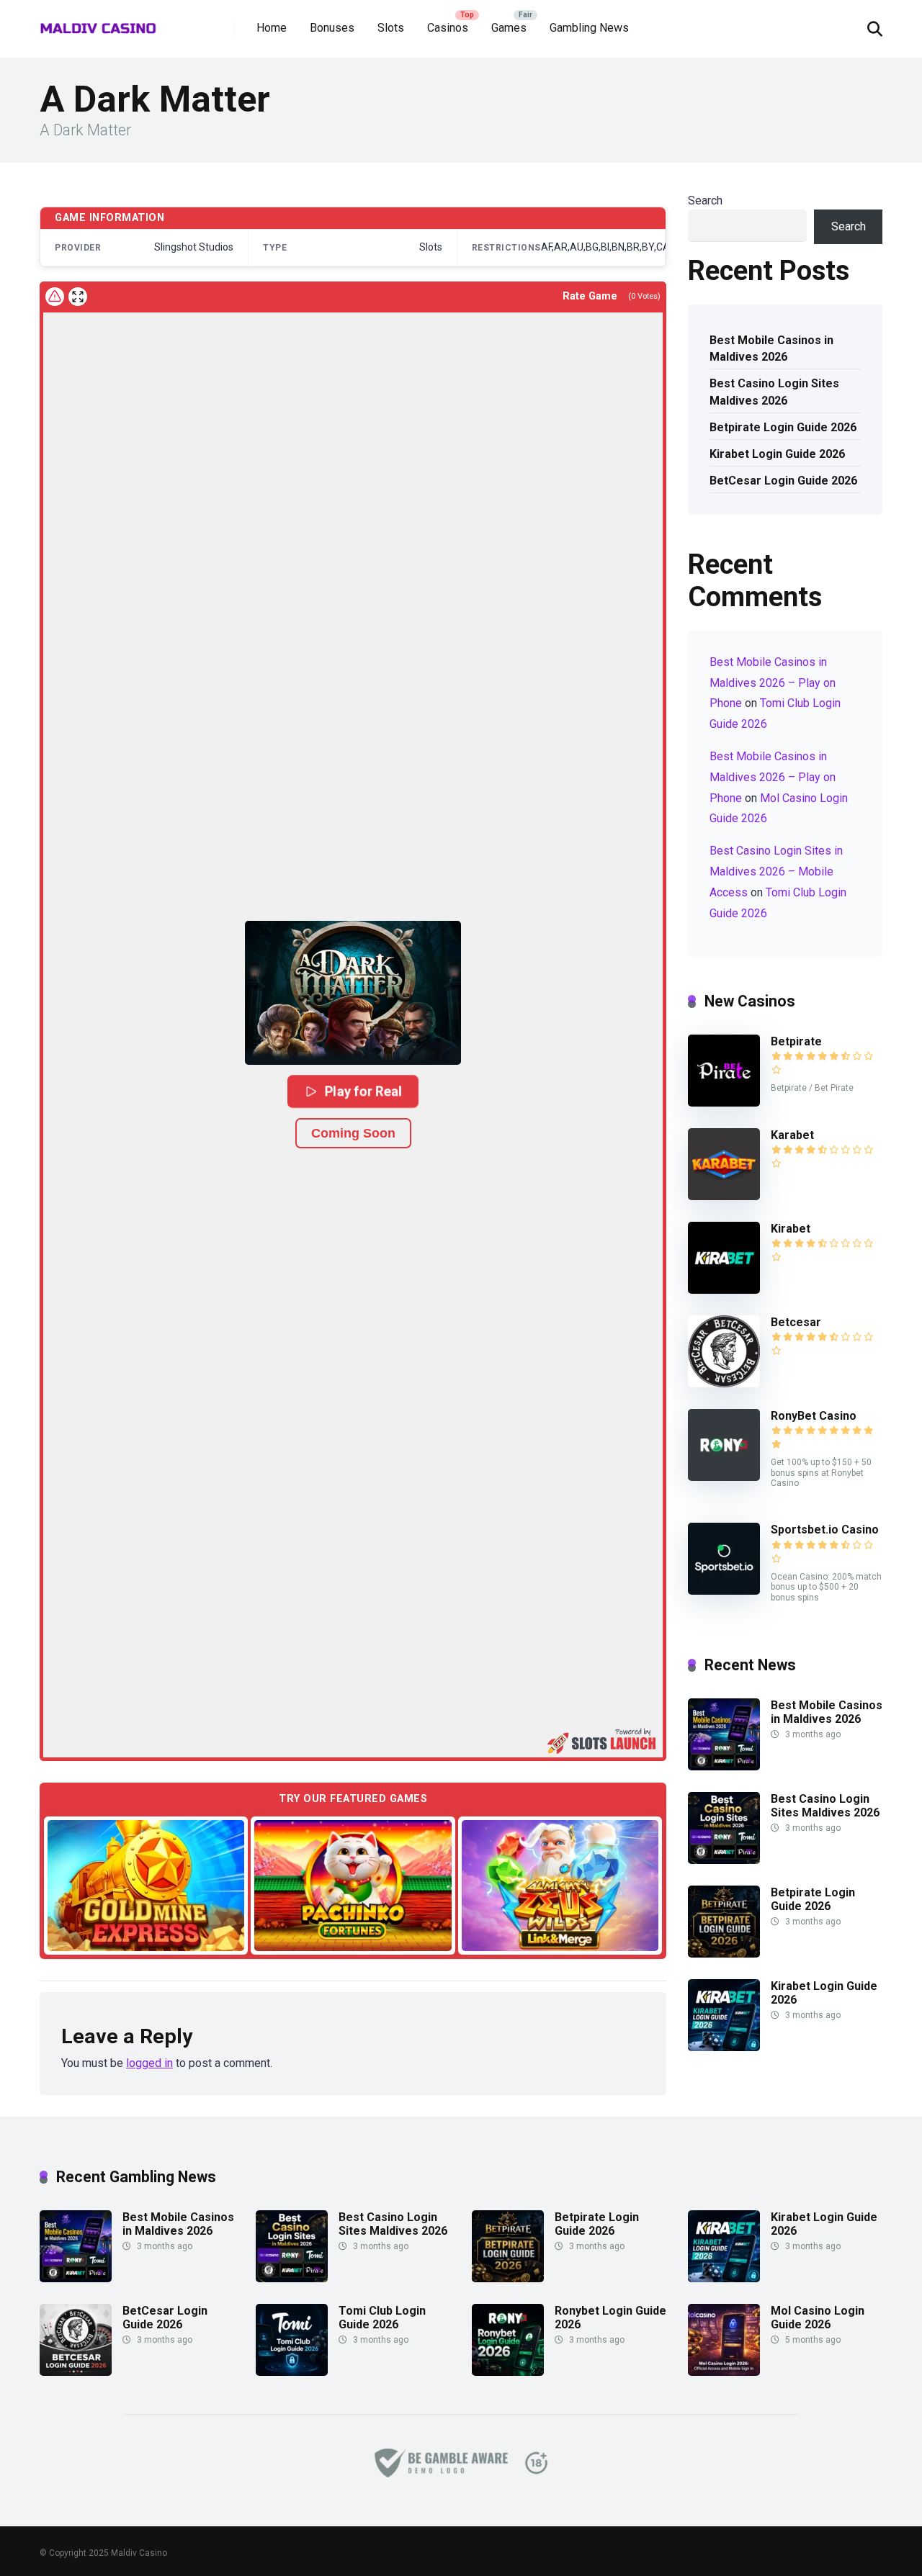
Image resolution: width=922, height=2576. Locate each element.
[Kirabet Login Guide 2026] (724, 2047)
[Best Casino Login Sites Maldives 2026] (724, 1860)
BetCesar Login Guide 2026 (783, 481)
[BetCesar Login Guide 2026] (76, 2372)
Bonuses (332, 28)
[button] (353, 993)
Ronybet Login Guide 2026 (610, 2318)
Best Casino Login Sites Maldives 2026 (774, 392)
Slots (391, 28)
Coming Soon (353, 1133)
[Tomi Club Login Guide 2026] (292, 2372)
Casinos (448, 28)
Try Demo (146, 1884)
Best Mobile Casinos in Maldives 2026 (771, 348)
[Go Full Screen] (78, 297)
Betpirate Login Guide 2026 (783, 427)
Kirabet (791, 1229)
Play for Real (364, 1091)
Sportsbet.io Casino (825, 1530)
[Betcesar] (724, 1383)
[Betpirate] (724, 1103)
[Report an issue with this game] (55, 297)
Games (509, 28)
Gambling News (589, 28)
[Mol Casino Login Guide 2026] (724, 2372)
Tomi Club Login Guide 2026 (382, 2318)
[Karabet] (724, 1196)
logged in (149, 2063)
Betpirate (796, 1041)
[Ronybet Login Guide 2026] (508, 2372)
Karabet (792, 1135)
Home (272, 28)
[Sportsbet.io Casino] (724, 1591)
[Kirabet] (724, 1290)
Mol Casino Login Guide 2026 (818, 2318)
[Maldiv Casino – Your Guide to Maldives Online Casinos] (98, 23)
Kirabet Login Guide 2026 (777, 454)
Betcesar (796, 1322)
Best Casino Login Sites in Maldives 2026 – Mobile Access (776, 872)
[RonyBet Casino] (724, 1477)
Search (705, 201)
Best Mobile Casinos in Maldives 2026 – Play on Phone (773, 683)
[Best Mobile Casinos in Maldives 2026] (724, 1766)
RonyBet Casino (814, 1416)
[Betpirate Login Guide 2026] (724, 1954)
